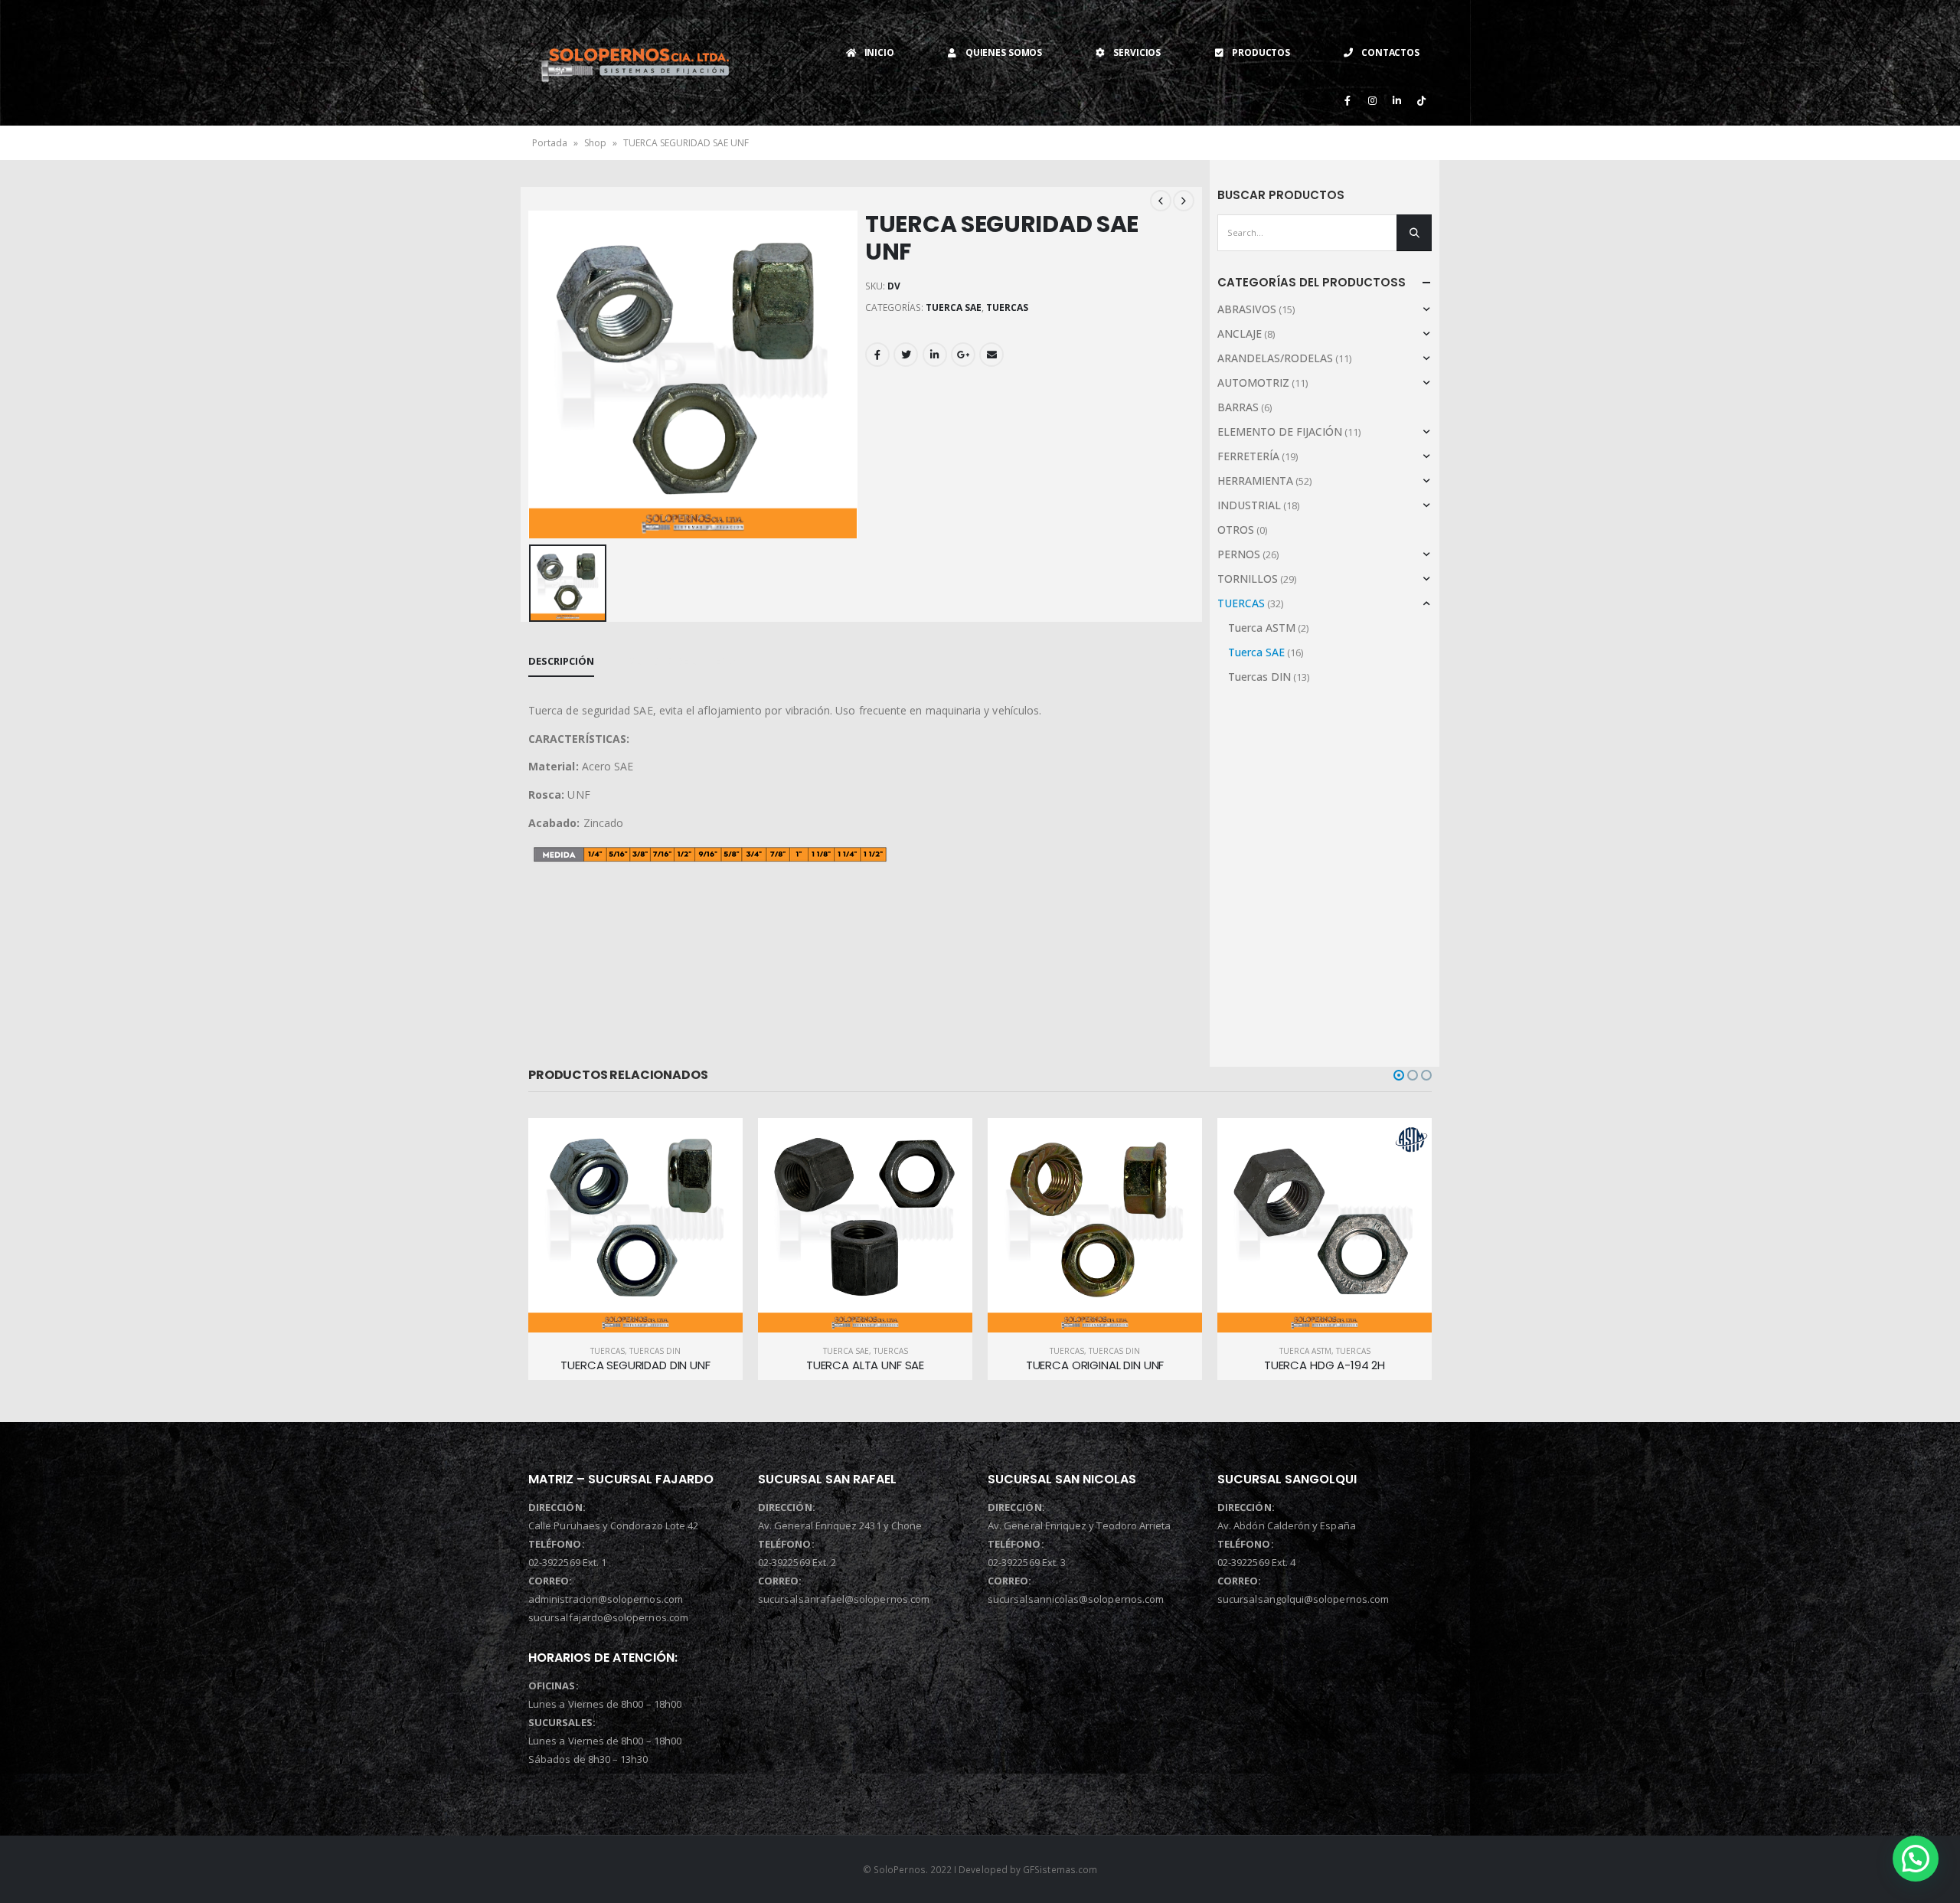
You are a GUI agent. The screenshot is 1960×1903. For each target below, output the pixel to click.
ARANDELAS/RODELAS (1275, 358)
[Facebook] (1347, 100)
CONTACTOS (1390, 52)
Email (991, 355)
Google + (963, 355)
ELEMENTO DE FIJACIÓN (1280, 432)
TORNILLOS (1248, 579)
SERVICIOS (1137, 52)
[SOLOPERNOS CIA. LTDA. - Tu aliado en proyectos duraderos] (635, 62)
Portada (550, 143)
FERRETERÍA (1248, 456)
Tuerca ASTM (1262, 628)
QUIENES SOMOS (1004, 52)
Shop (595, 143)
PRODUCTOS (1261, 52)
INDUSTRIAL (1249, 505)
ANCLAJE (1240, 334)
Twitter (906, 355)
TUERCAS (1007, 307)
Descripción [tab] (561, 661)
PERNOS (1239, 554)
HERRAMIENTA (1255, 481)
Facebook (877, 355)
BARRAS (1238, 407)
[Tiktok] (1421, 100)
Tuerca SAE (954, 307)
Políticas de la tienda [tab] (682, 661)
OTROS (1236, 530)
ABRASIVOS (1247, 309)
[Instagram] (1372, 100)
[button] (1399, 1075)
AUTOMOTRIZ (1253, 383)
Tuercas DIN (1259, 677)
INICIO (879, 52)
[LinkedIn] (1396, 100)
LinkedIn (935, 355)
